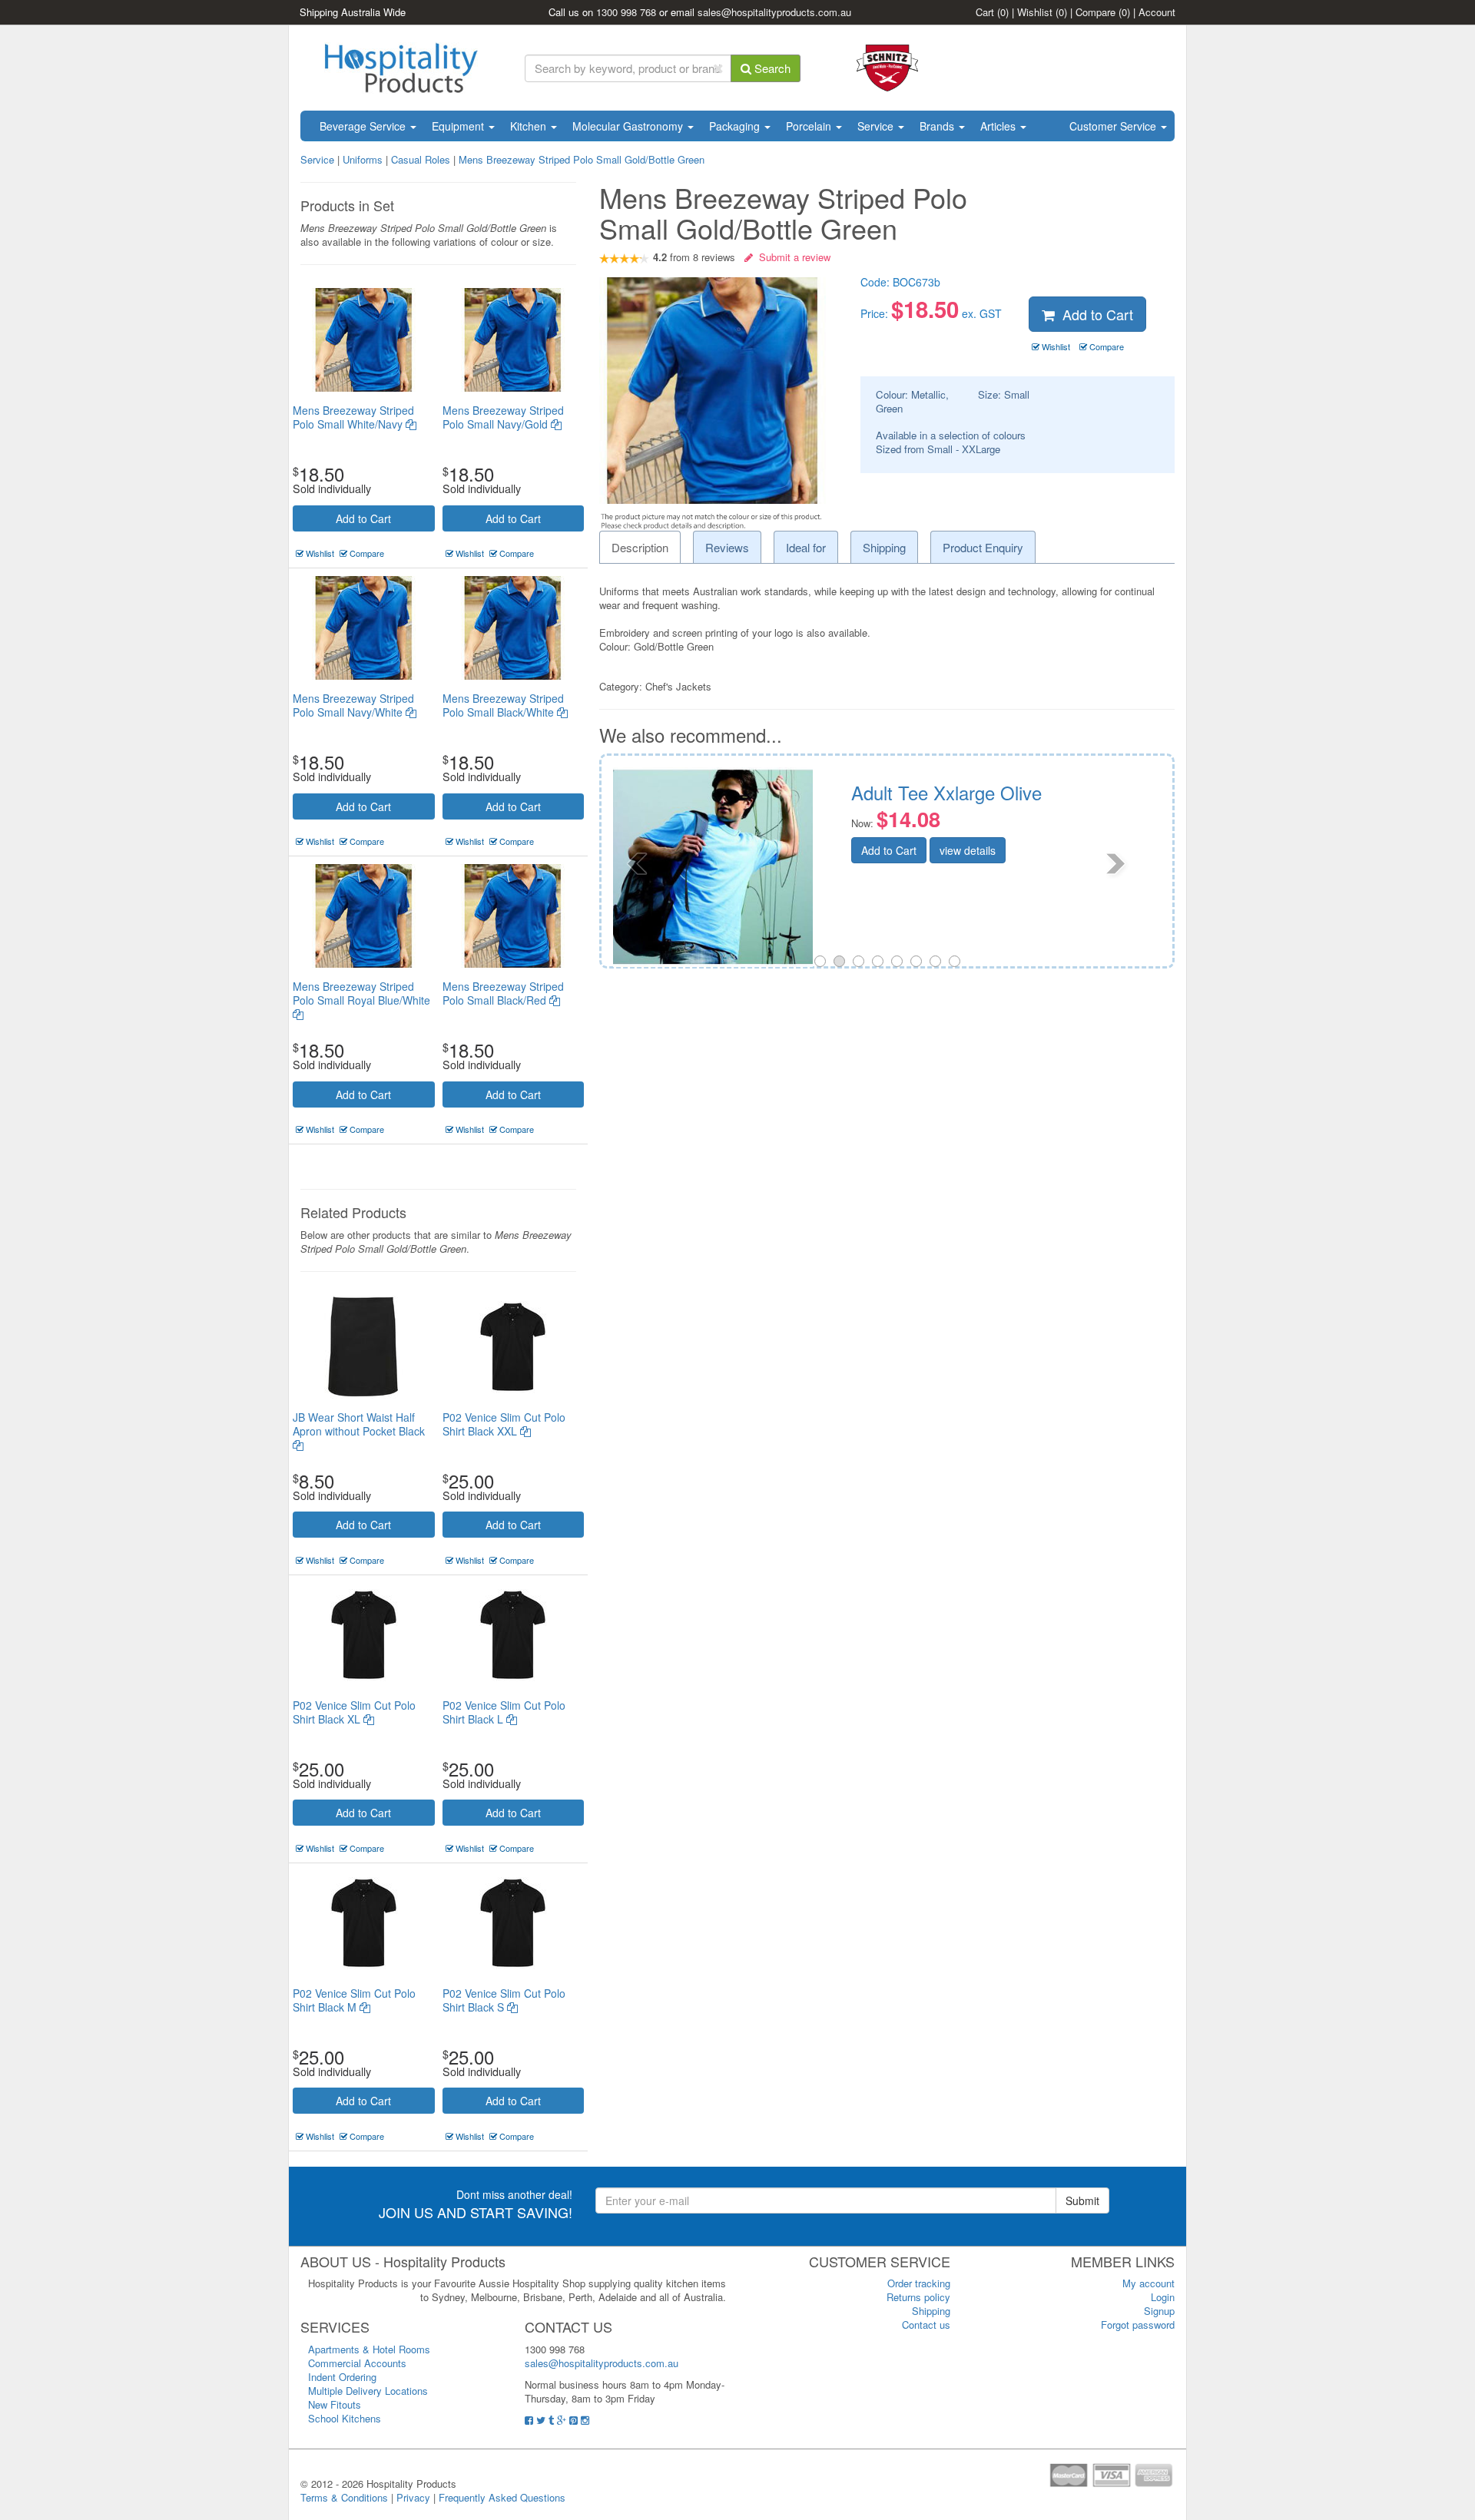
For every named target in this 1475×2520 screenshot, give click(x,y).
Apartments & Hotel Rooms (369, 2349)
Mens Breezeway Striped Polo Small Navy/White (353, 705)
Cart (992, 12)
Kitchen (530, 126)
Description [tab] (640, 547)
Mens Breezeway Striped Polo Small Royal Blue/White (361, 993)
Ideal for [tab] (806, 547)
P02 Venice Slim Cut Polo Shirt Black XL (354, 1712)
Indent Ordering (342, 2377)
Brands (938, 126)
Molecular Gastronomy (629, 126)
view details (1004, 871)
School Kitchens (345, 2418)
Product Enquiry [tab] (983, 547)
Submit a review (792, 257)
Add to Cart (363, 518)
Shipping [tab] (884, 547)
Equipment (459, 126)
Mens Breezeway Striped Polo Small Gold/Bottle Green (582, 159)
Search (771, 68)
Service (877, 126)
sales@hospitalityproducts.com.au (774, 12)
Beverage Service (364, 126)
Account (1157, 12)
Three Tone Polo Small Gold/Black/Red (980, 802)
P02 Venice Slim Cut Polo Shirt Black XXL (504, 1424)
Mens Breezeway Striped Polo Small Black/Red (503, 993)
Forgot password (1138, 2325)
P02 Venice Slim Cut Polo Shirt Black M (354, 2000)
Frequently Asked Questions (502, 2497)
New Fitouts (335, 2404)
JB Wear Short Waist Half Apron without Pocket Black (359, 1424)
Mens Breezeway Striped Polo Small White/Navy (353, 417)
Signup (1159, 2311)
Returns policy (918, 2297)
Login (1163, 2297)
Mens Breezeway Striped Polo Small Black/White (503, 705)
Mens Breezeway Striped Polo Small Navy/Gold (503, 417)
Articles (999, 126)
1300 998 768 (626, 12)
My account (1149, 2283)
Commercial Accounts (357, 2363)
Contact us (926, 2325)
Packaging (736, 126)
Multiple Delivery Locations (368, 2391)
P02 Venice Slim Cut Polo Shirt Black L (504, 1712)
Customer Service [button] (1114, 126)
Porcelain (810, 126)
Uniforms (363, 159)
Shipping (931, 2311)
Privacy (413, 2497)
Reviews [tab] (727, 547)
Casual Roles (421, 159)
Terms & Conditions (344, 2497)
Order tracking (919, 2283)
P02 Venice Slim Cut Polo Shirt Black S (504, 2000)
